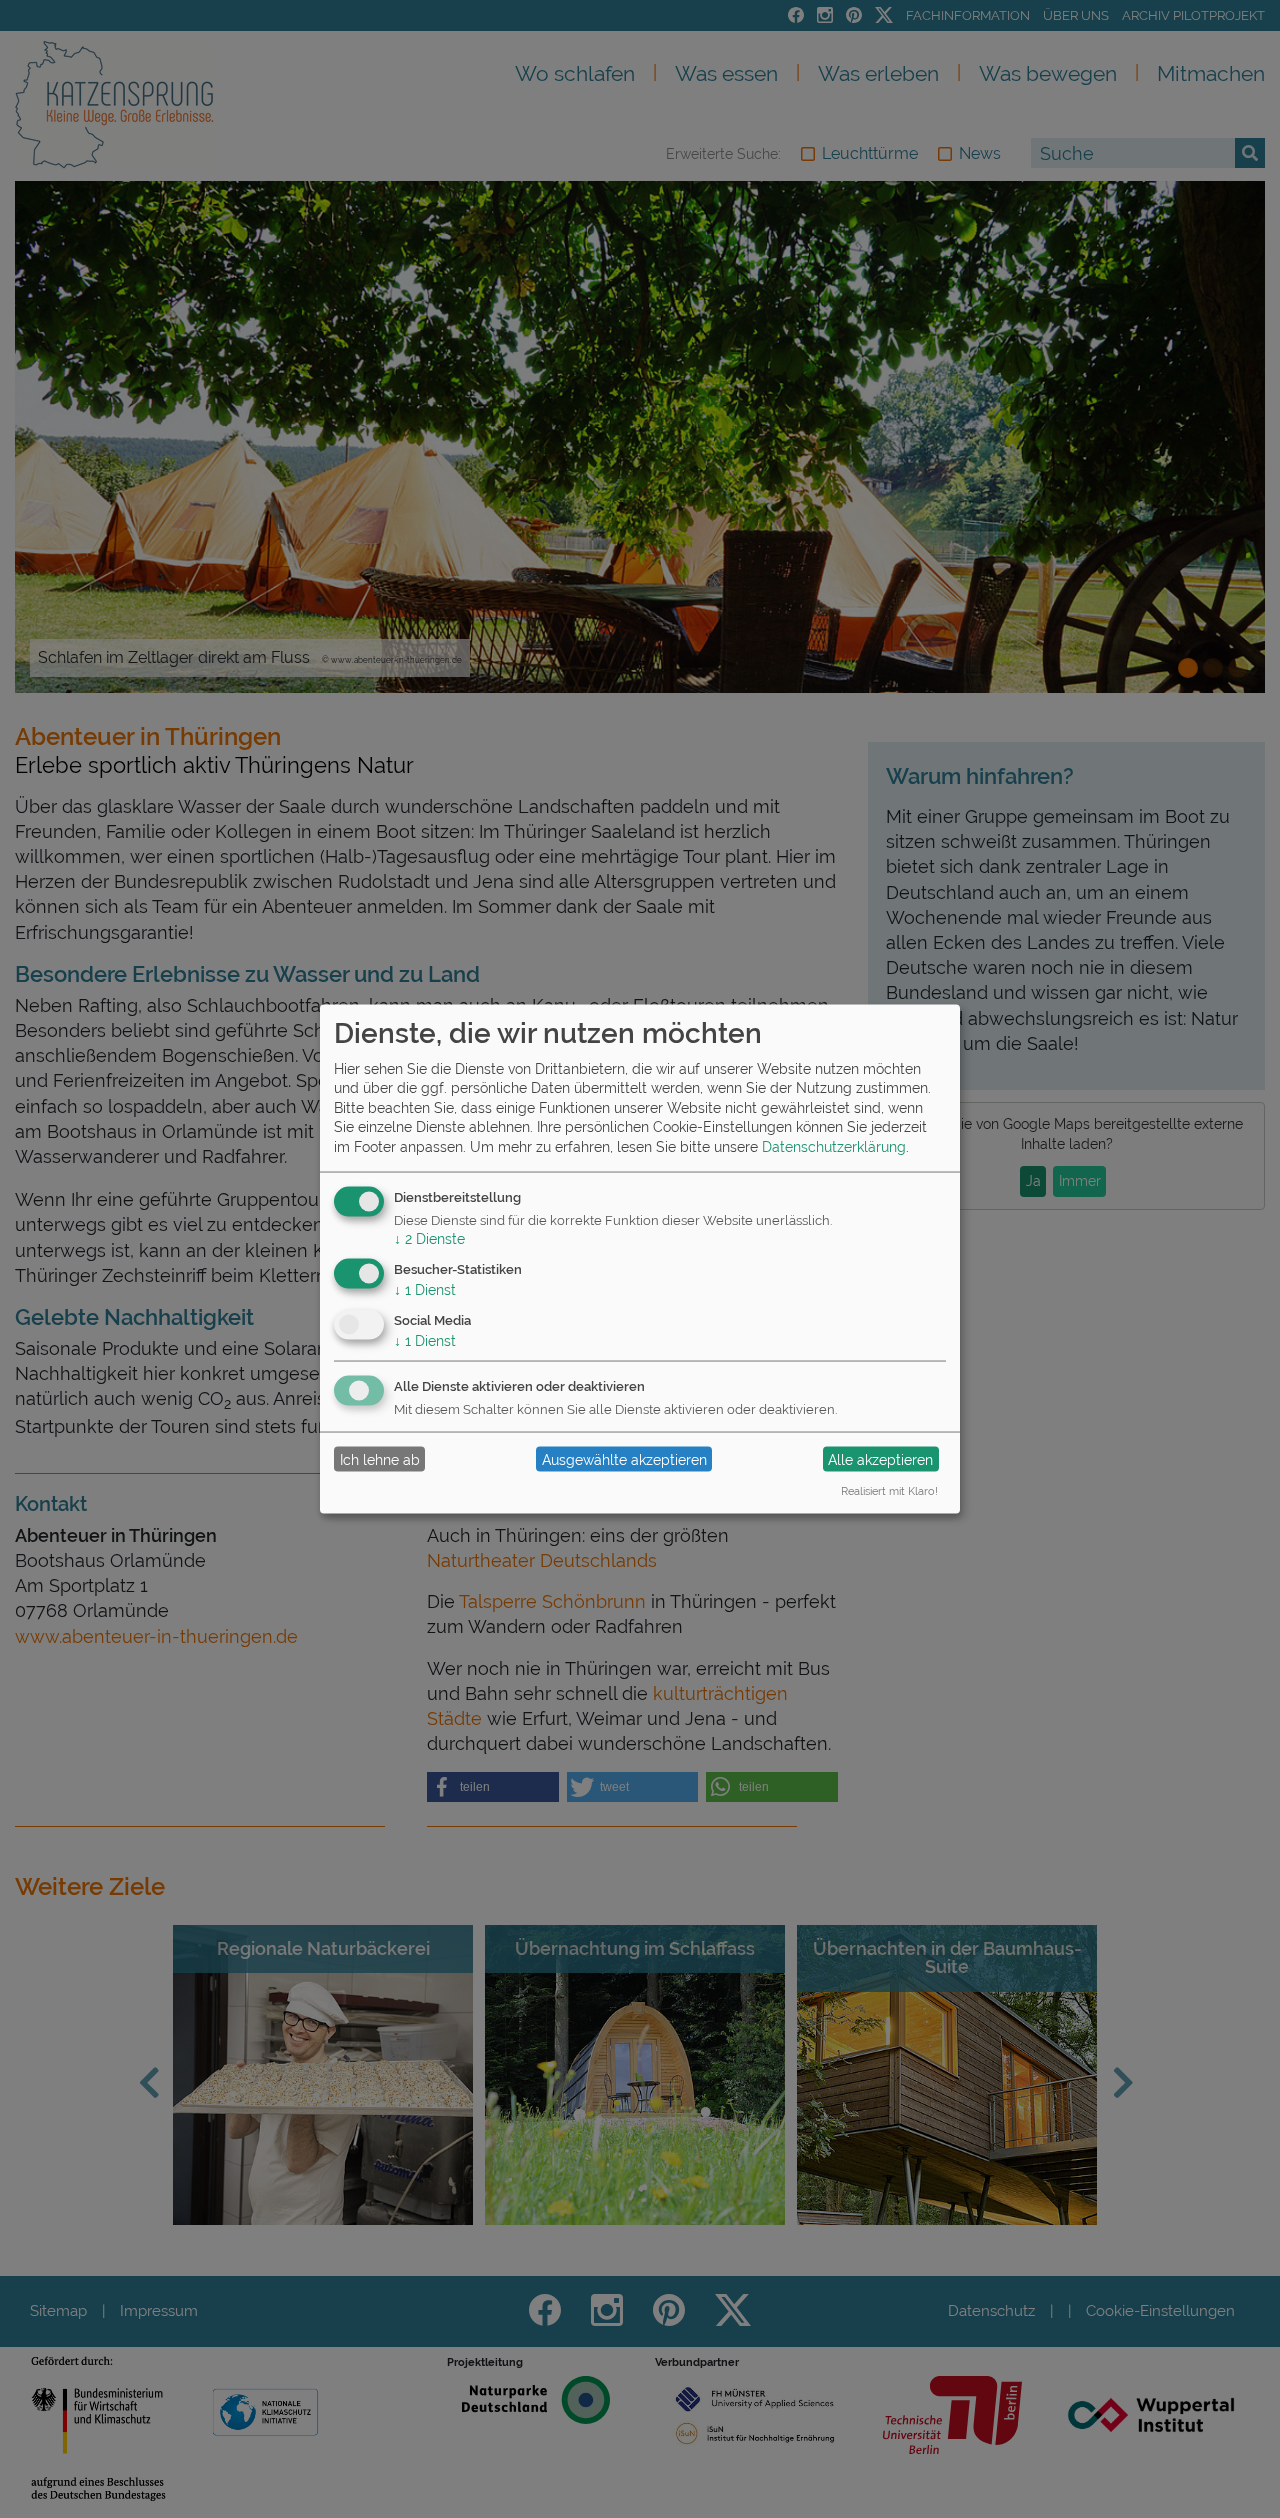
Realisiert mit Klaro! (889, 1491)
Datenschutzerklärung (834, 1147)
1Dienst (425, 1290)
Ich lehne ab (380, 1459)
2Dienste (429, 1239)
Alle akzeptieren (880, 1459)
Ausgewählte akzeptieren (624, 1459)
